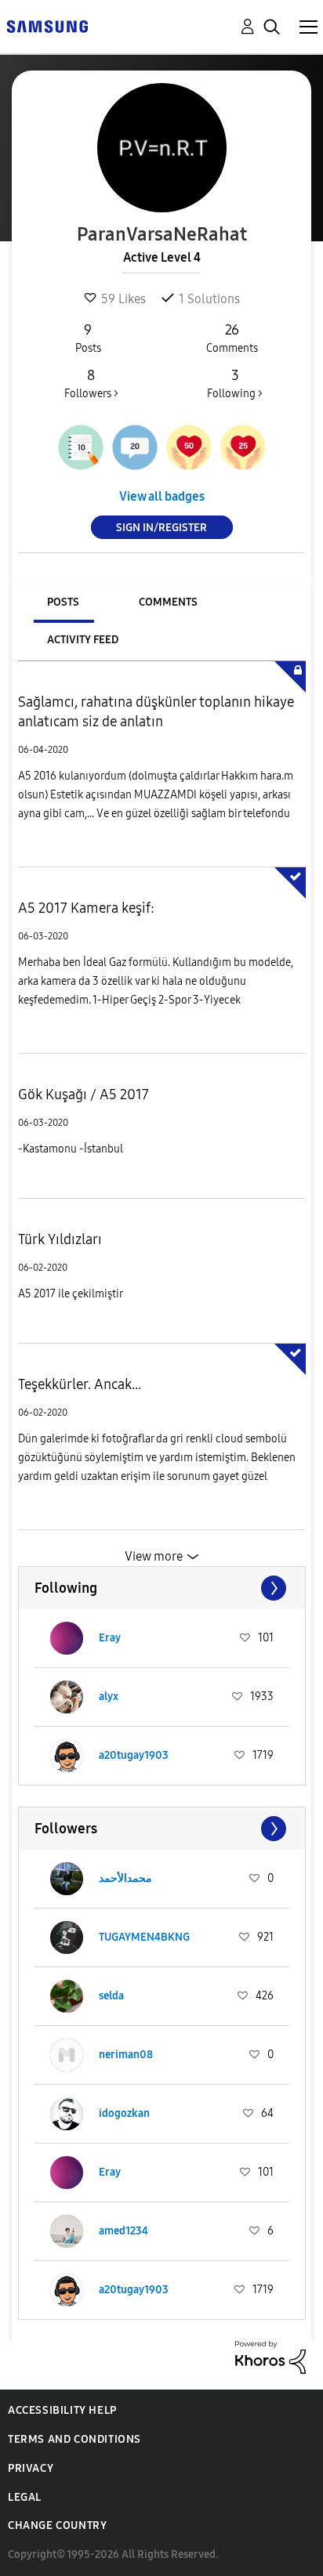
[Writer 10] (81, 447)
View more (154, 1556)
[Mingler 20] (135, 447)
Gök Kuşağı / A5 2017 (83, 1094)
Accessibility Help (62, 2410)
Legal (25, 2497)
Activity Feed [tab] (83, 640)
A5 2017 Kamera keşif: (86, 908)
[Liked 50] (189, 447)
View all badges (162, 496)
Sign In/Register (161, 528)
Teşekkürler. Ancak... (80, 1384)
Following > (235, 384)
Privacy (31, 2468)
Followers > (91, 384)
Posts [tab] (63, 602)
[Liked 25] (243, 447)
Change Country (57, 2525)
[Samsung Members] (47, 25)
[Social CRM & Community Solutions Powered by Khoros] (270, 2356)
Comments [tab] (168, 602)
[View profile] (67, 1638)
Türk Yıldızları (60, 1239)
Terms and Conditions (74, 2439)
